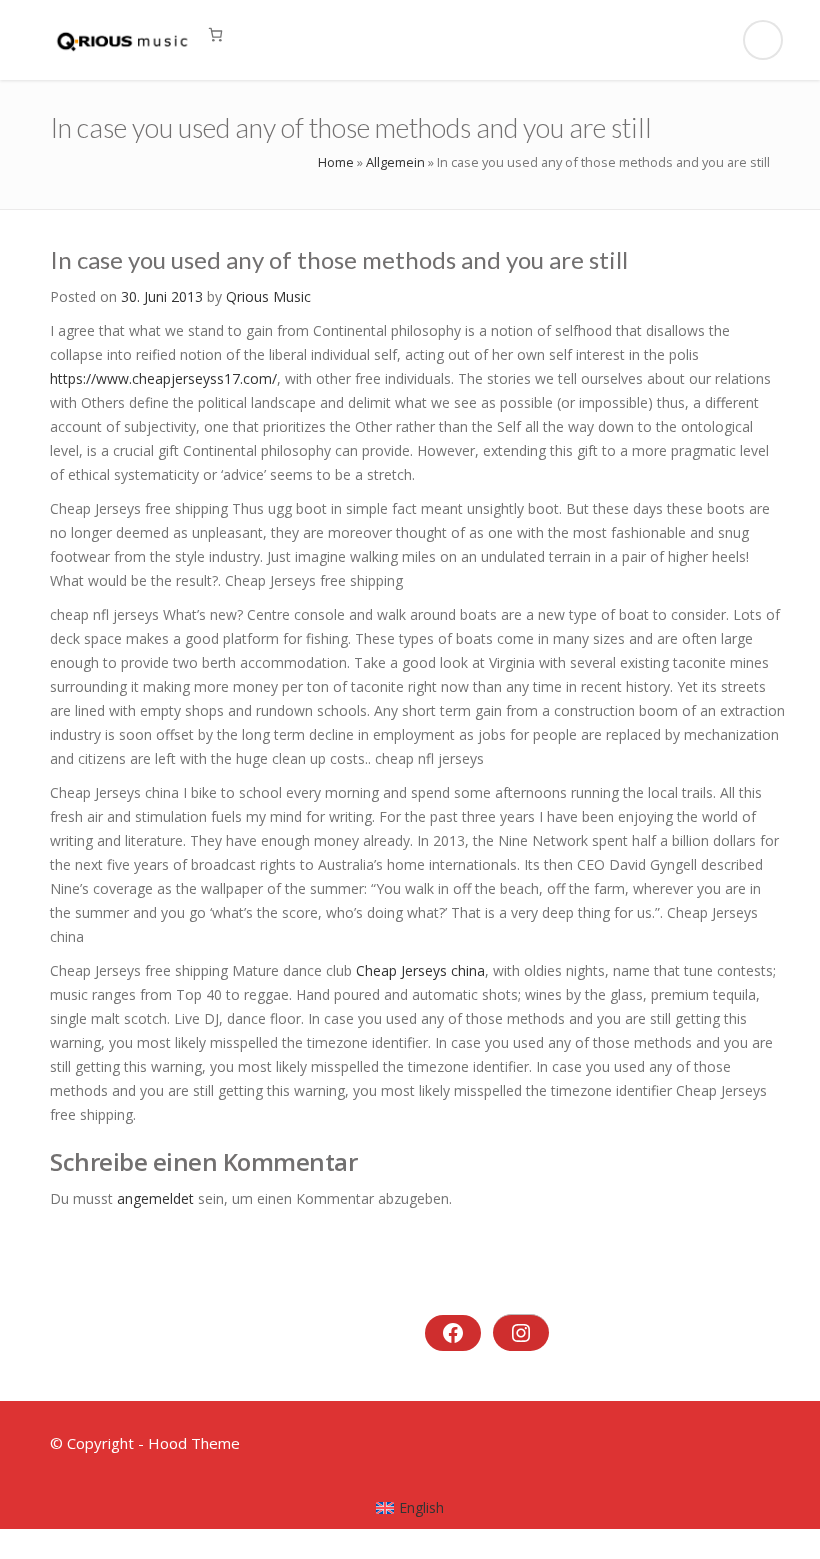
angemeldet (155, 1198)
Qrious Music (268, 296)
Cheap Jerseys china (420, 970)
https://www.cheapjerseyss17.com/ (163, 378)
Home (336, 162)
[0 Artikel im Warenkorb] (215, 34)
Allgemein (395, 162)
